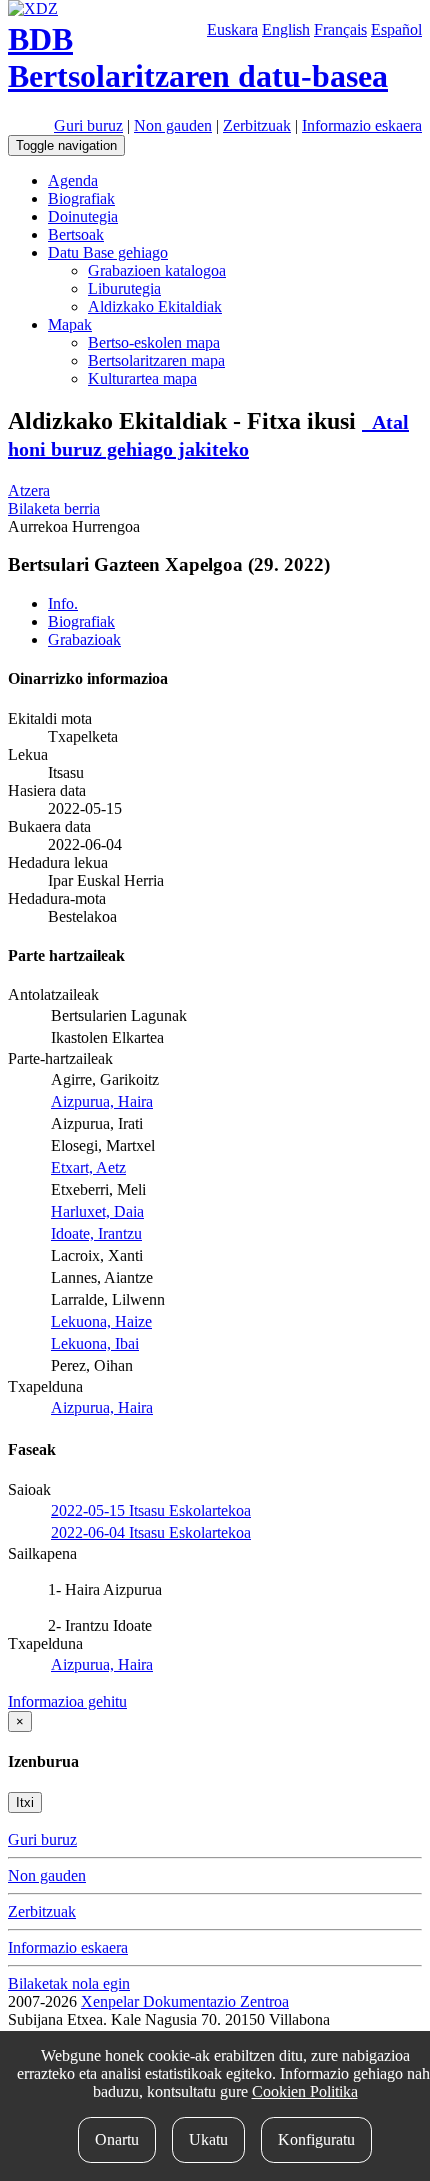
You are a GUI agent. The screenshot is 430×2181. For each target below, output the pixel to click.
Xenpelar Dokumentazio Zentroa (185, 2001)
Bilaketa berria (54, 508)
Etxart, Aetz (88, 1167)
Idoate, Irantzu (96, 1233)
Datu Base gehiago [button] (108, 252)
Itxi (25, 1802)
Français (340, 29)
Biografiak (81, 198)
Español (396, 29)
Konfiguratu (316, 2139)
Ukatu (208, 2139)
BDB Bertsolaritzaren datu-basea (198, 57)
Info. (63, 603)
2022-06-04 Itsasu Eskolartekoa (151, 1532)
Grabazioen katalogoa (157, 270)
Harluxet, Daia (97, 1211)
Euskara (232, 29)
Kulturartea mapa (142, 378)
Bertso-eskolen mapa (154, 342)
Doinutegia (83, 216)
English (286, 29)
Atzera (29, 490)
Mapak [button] (70, 324)
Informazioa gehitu (67, 1701)
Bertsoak (76, 234)
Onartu (117, 2139)
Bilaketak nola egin (69, 1983)
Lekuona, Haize (101, 1321)
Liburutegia (124, 288)
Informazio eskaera (362, 125)
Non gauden (173, 125)
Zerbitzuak (257, 125)
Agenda (73, 180)
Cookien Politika (305, 2091)
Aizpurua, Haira (102, 1101)
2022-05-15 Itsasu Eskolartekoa (151, 1510)
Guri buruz (88, 125)
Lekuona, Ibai (95, 1343)
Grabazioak (84, 639)
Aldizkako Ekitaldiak (155, 306)
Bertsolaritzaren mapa (156, 360)
